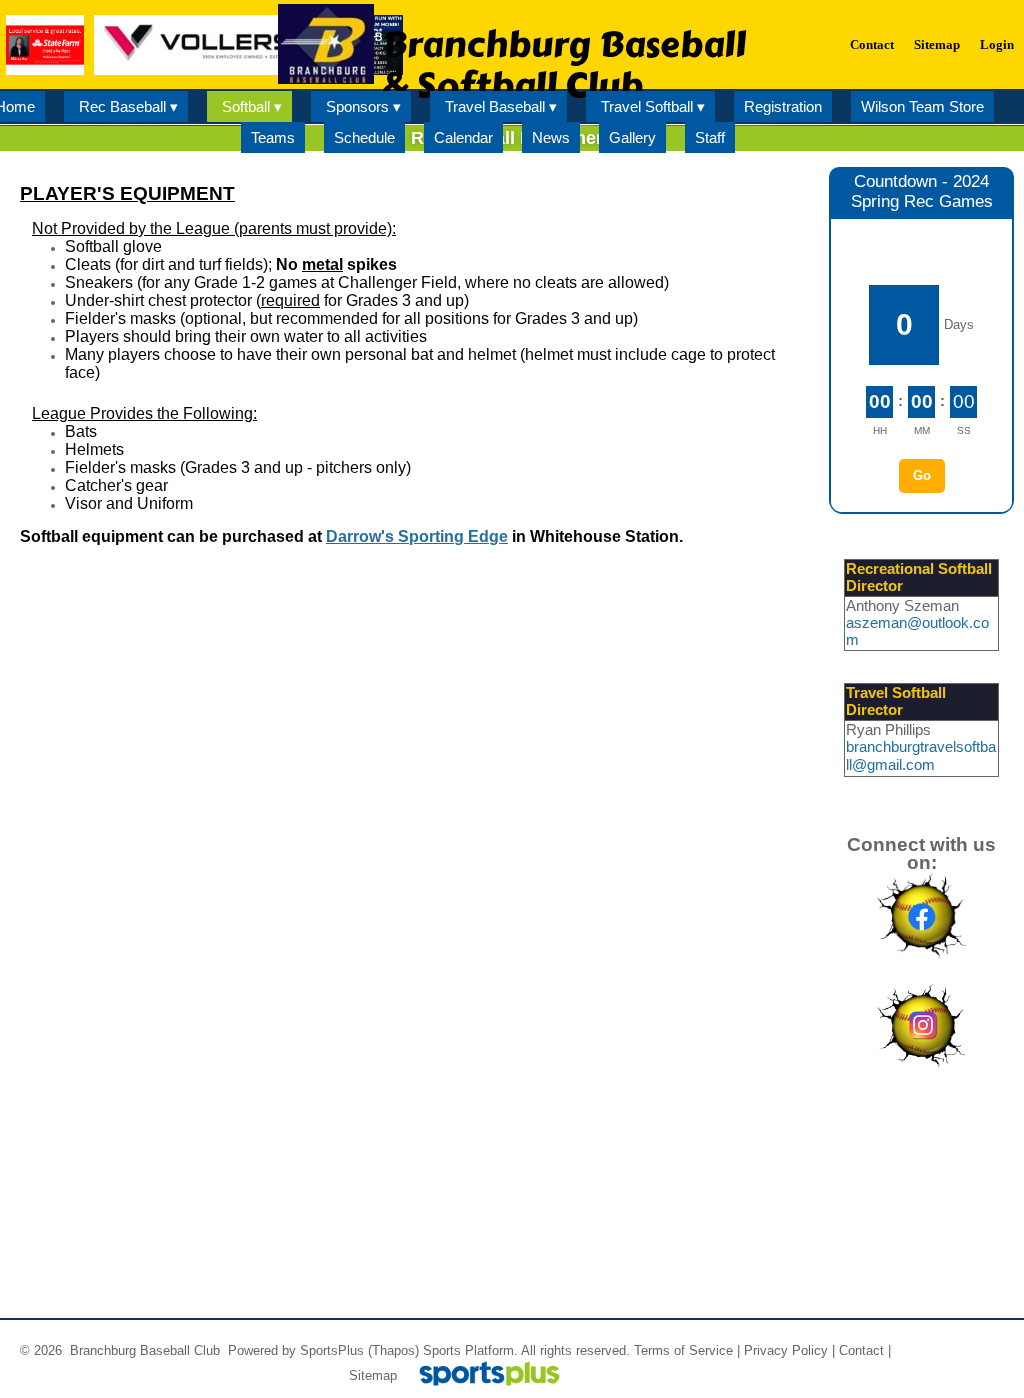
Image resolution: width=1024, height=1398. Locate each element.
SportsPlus (332, 1350)
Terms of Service (683, 1350)
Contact (861, 1350)
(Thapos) (393, 1350)
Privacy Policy (786, 1350)
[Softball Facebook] (922, 958)
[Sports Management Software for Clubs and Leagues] (481, 1375)
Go (922, 475)
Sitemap (373, 1375)
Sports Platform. (470, 1350)
